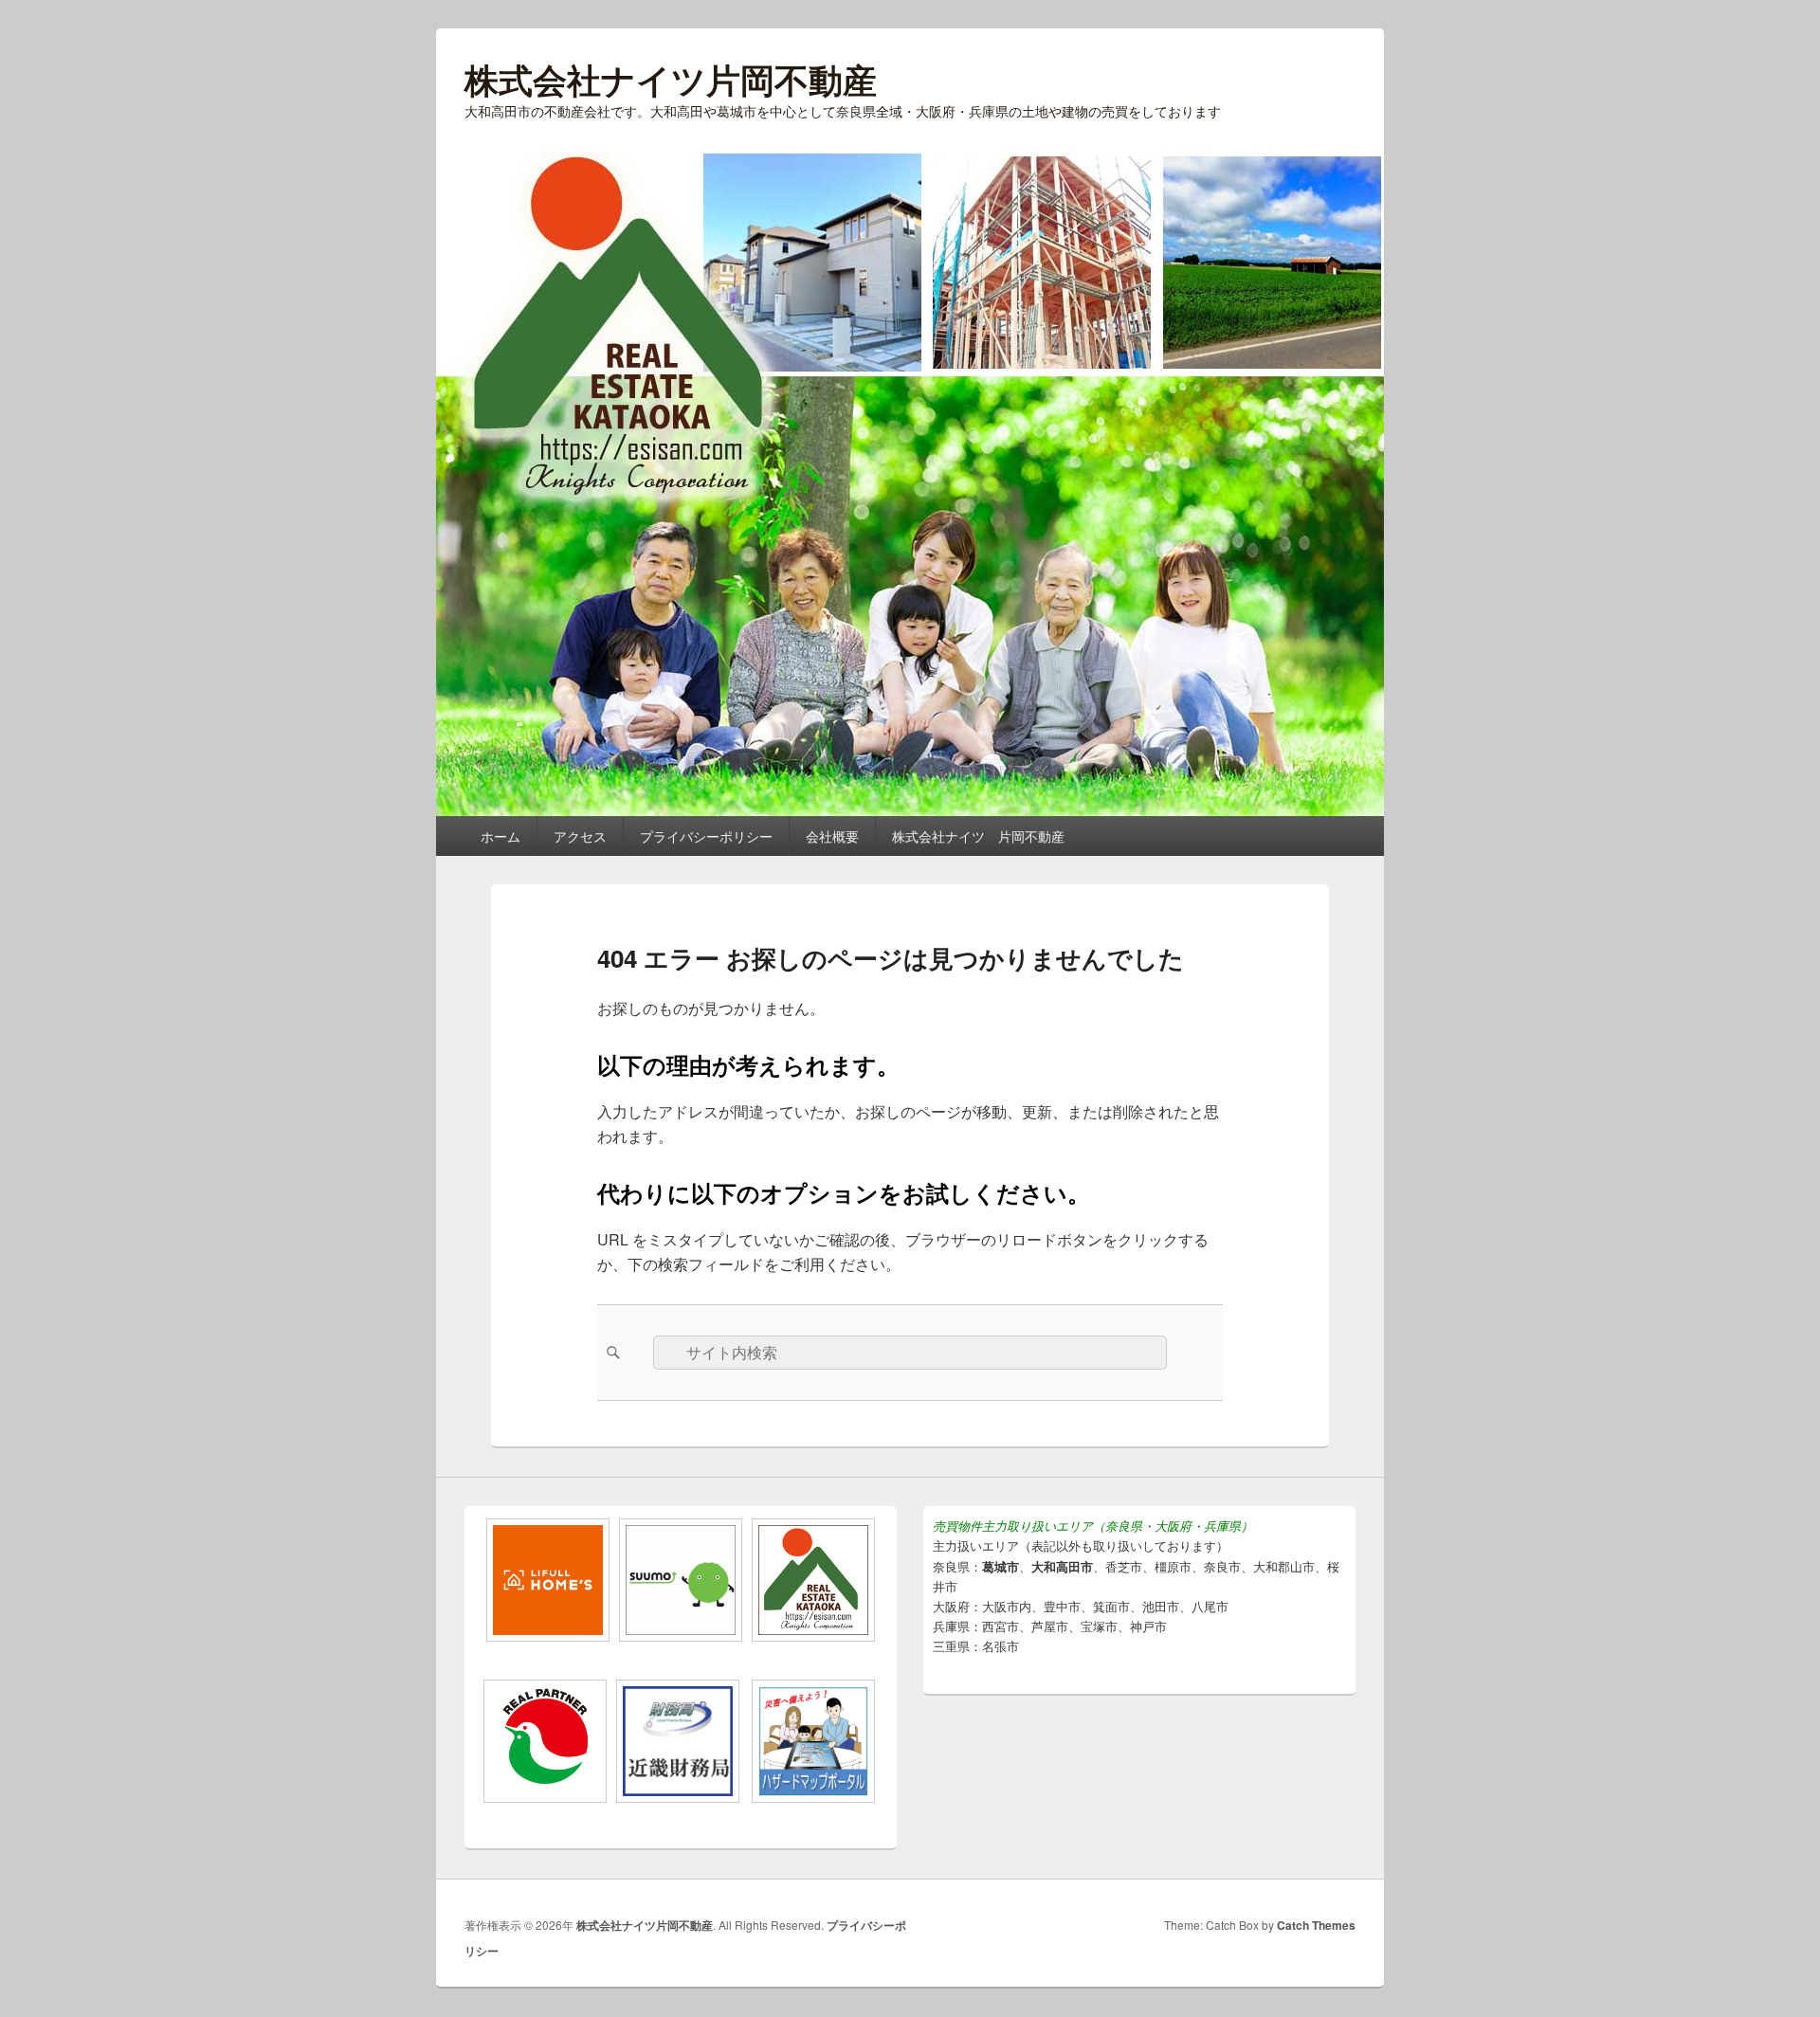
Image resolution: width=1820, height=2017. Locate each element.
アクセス (580, 836)
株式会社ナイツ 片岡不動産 (978, 836)
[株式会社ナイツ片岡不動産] (910, 810)
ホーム (500, 836)
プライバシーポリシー (706, 836)
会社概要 (832, 836)
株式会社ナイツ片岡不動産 (671, 79)
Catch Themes (1316, 1925)
